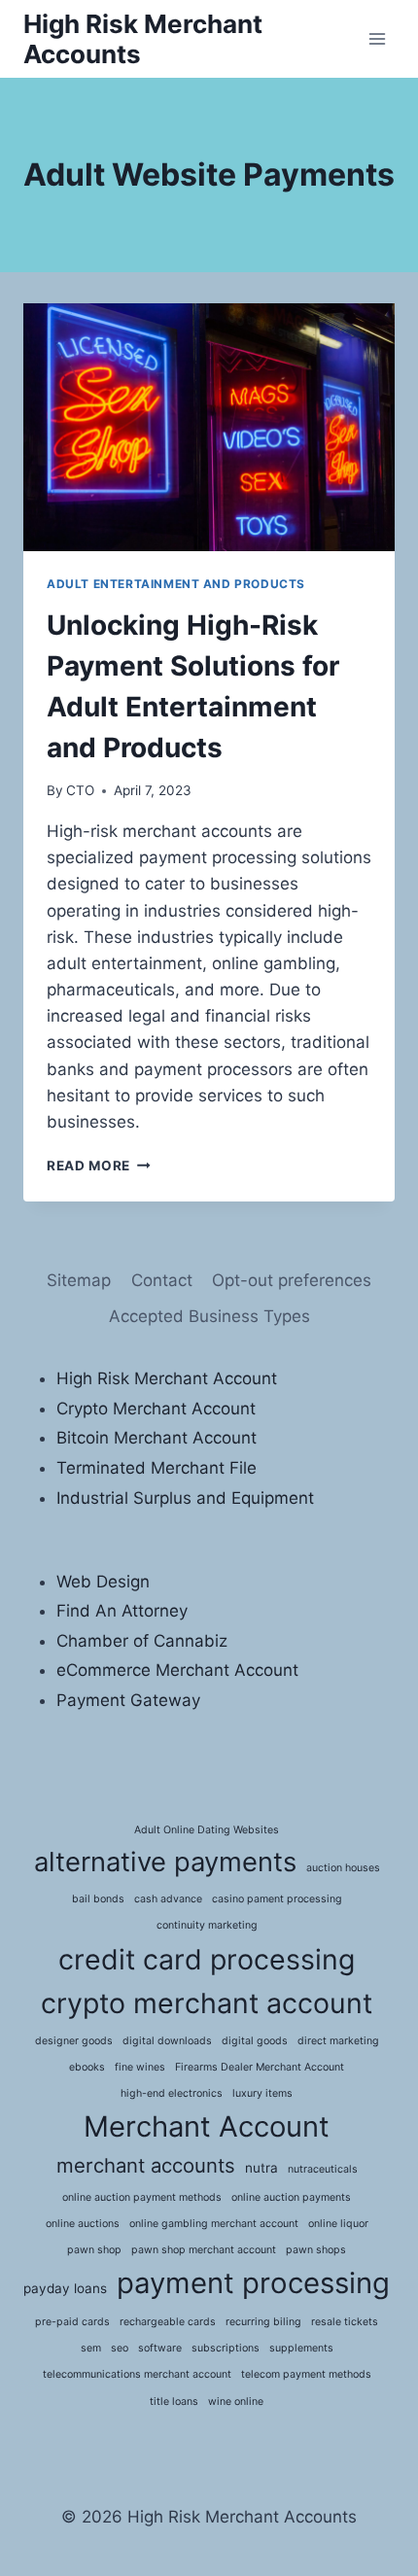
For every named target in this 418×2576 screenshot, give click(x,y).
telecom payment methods (306, 2374)
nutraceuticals (323, 2169)
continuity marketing (207, 1925)
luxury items (262, 2093)
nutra (261, 2168)
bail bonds (98, 1899)
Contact (162, 1280)
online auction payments (291, 2197)
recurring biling (263, 2322)
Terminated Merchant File (157, 1468)
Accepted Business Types (209, 1316)
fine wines (140, 2067)
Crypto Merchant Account (156, 1409)
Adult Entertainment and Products (176, 584)
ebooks (87, 2067)
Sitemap (79, 1280)
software (160, 2348)
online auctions (83, 2224)
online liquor (338, 2224)
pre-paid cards (72, 2322)
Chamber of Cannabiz (142, 1641)
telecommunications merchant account (137, 2374)
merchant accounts (146, 2165)
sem (91, 2348)
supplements (301, 2348)
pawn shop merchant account (204, 2250)
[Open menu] (377, 38)
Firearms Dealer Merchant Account (260, 2067)
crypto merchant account (207, 2003)
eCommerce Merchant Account (177, 1670)
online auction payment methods (142, 2197)
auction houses (343, 1868)
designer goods (74, 2041)
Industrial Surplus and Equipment (185, 1498)
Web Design (103, 1582)
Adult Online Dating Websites (207, 1830)
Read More (99, 1166)
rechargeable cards (168, 2322)
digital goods (255, 2041)
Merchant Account (207, 2126)
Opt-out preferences (292, 1280)
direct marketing (338, 2041)
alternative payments (165, 1862)
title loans (174, 2402)
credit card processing (207, 1959)
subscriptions (226, 2348)
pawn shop (94, 2250)
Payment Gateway (128, 1700)
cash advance (168, 1899)
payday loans (65, 2288)
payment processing (253, 2283)
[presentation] (209, 427)
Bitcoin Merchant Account (157, 1438)
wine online (236, 2402)
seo (120, 2348)
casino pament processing (277, 1899)
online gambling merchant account (214, 2224)
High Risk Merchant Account (167, 1378)
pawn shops (316, 2250)
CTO (80, 790)
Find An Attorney (122, 1611)
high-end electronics (172, 2093)
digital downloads (167, 2041)
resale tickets (345, 2322)
